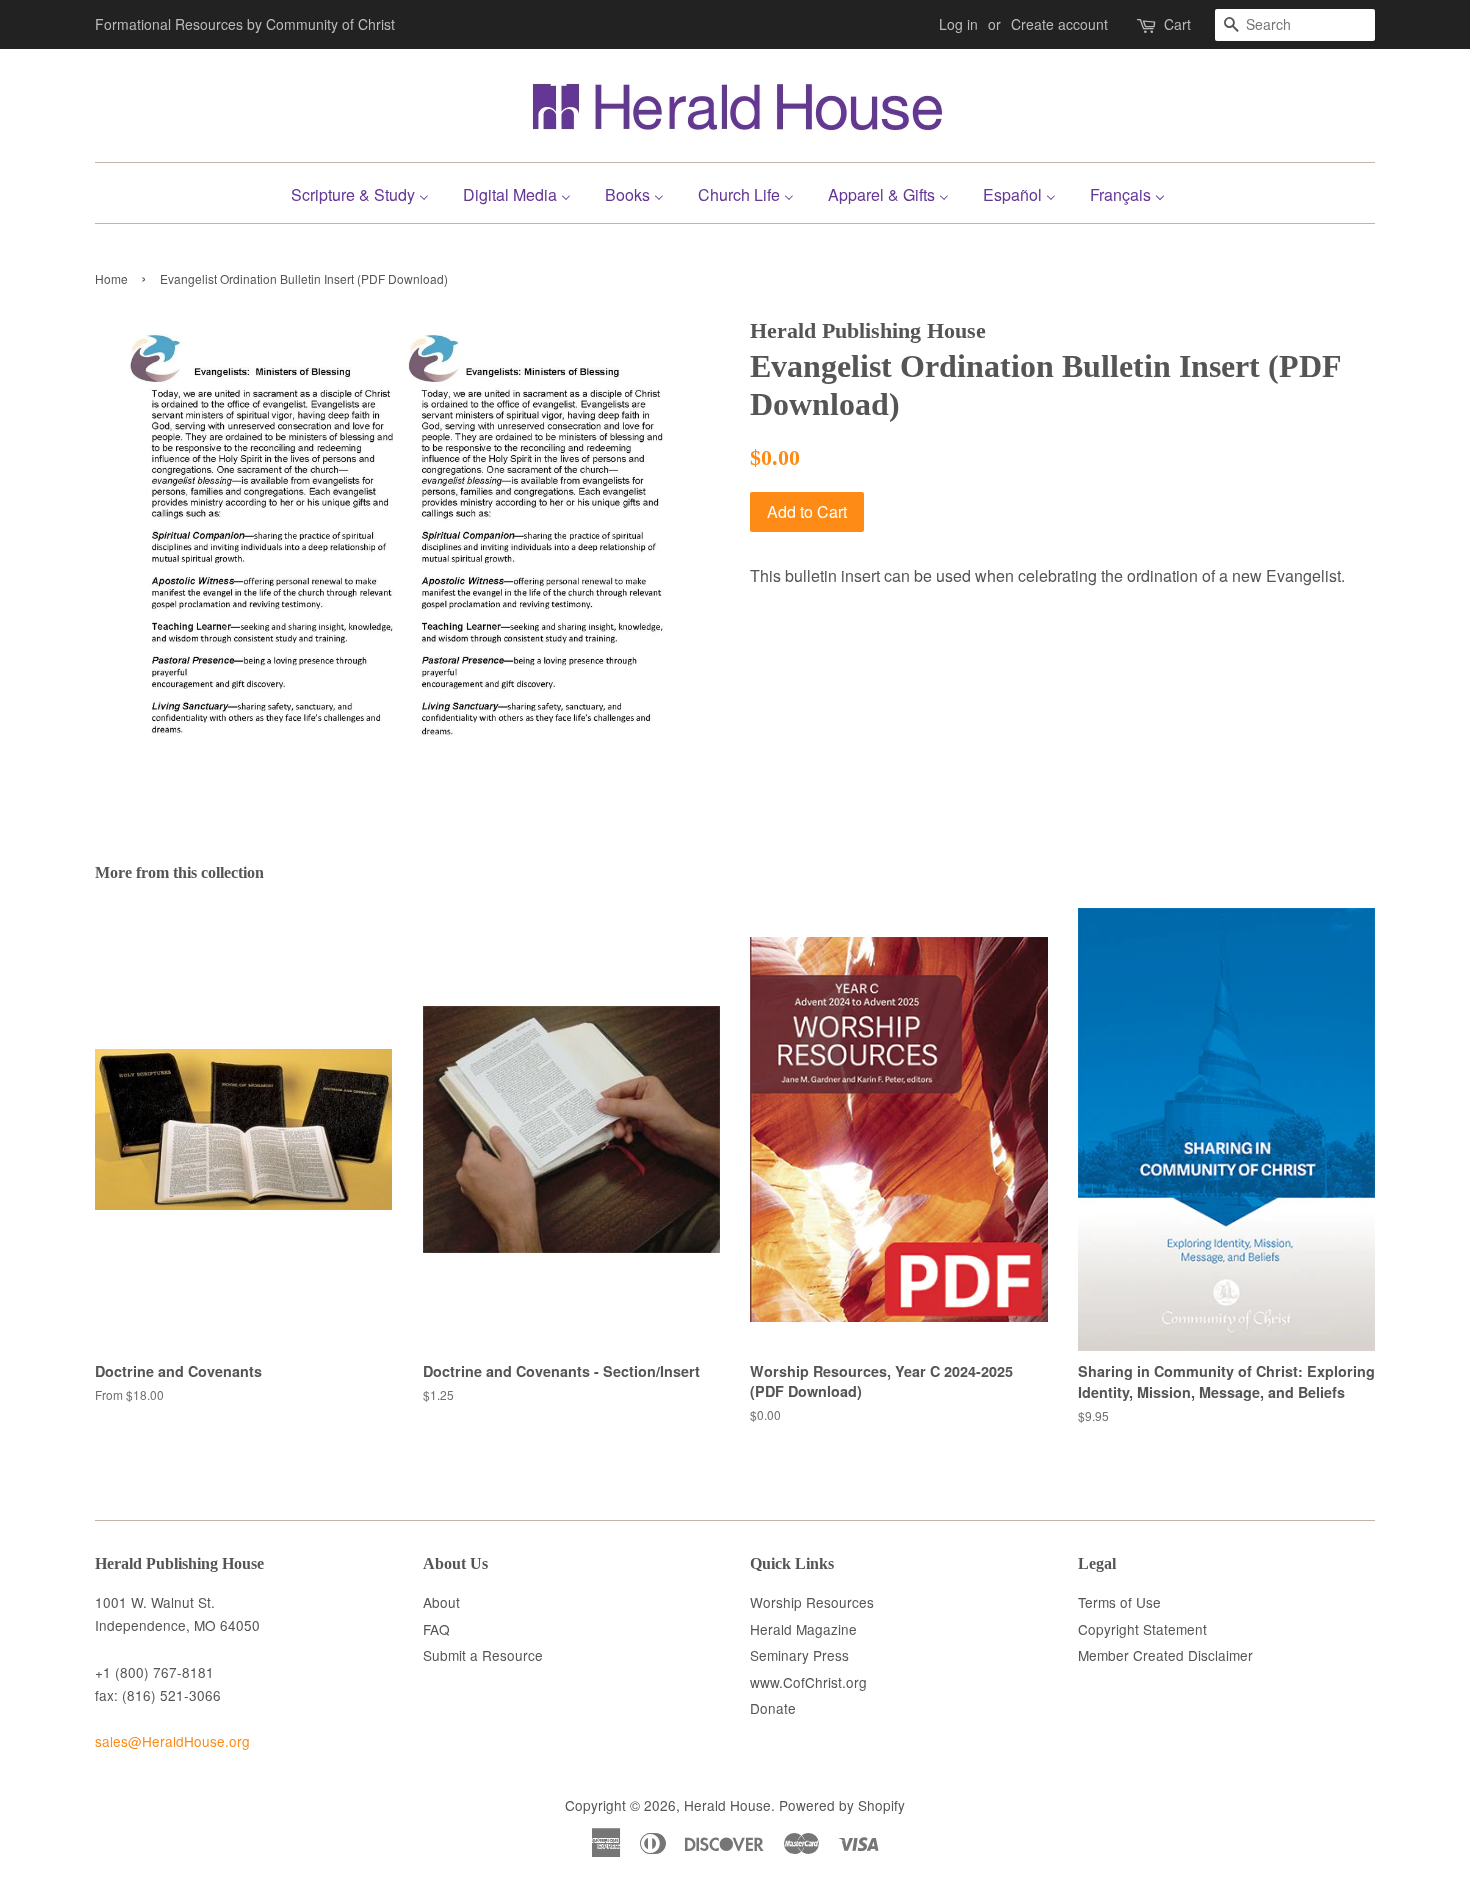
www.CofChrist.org (808, 1682)
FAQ (436, 1629)
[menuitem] (367, 192)
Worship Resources (812, 1602)
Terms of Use (1119, 1602)
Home (111, 278)
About (441, 1602)
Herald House (727, 1805)
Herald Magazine (803, 1629)
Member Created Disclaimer (1165, 1655)
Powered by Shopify (842, 1805)
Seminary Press (799, 1655)
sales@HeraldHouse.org (172, 1741)
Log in (958, 24)
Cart (1177, 24)
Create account (1059, 24)
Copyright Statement (1142, 1629)
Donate (773, 1708)
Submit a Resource (483, 1655)
